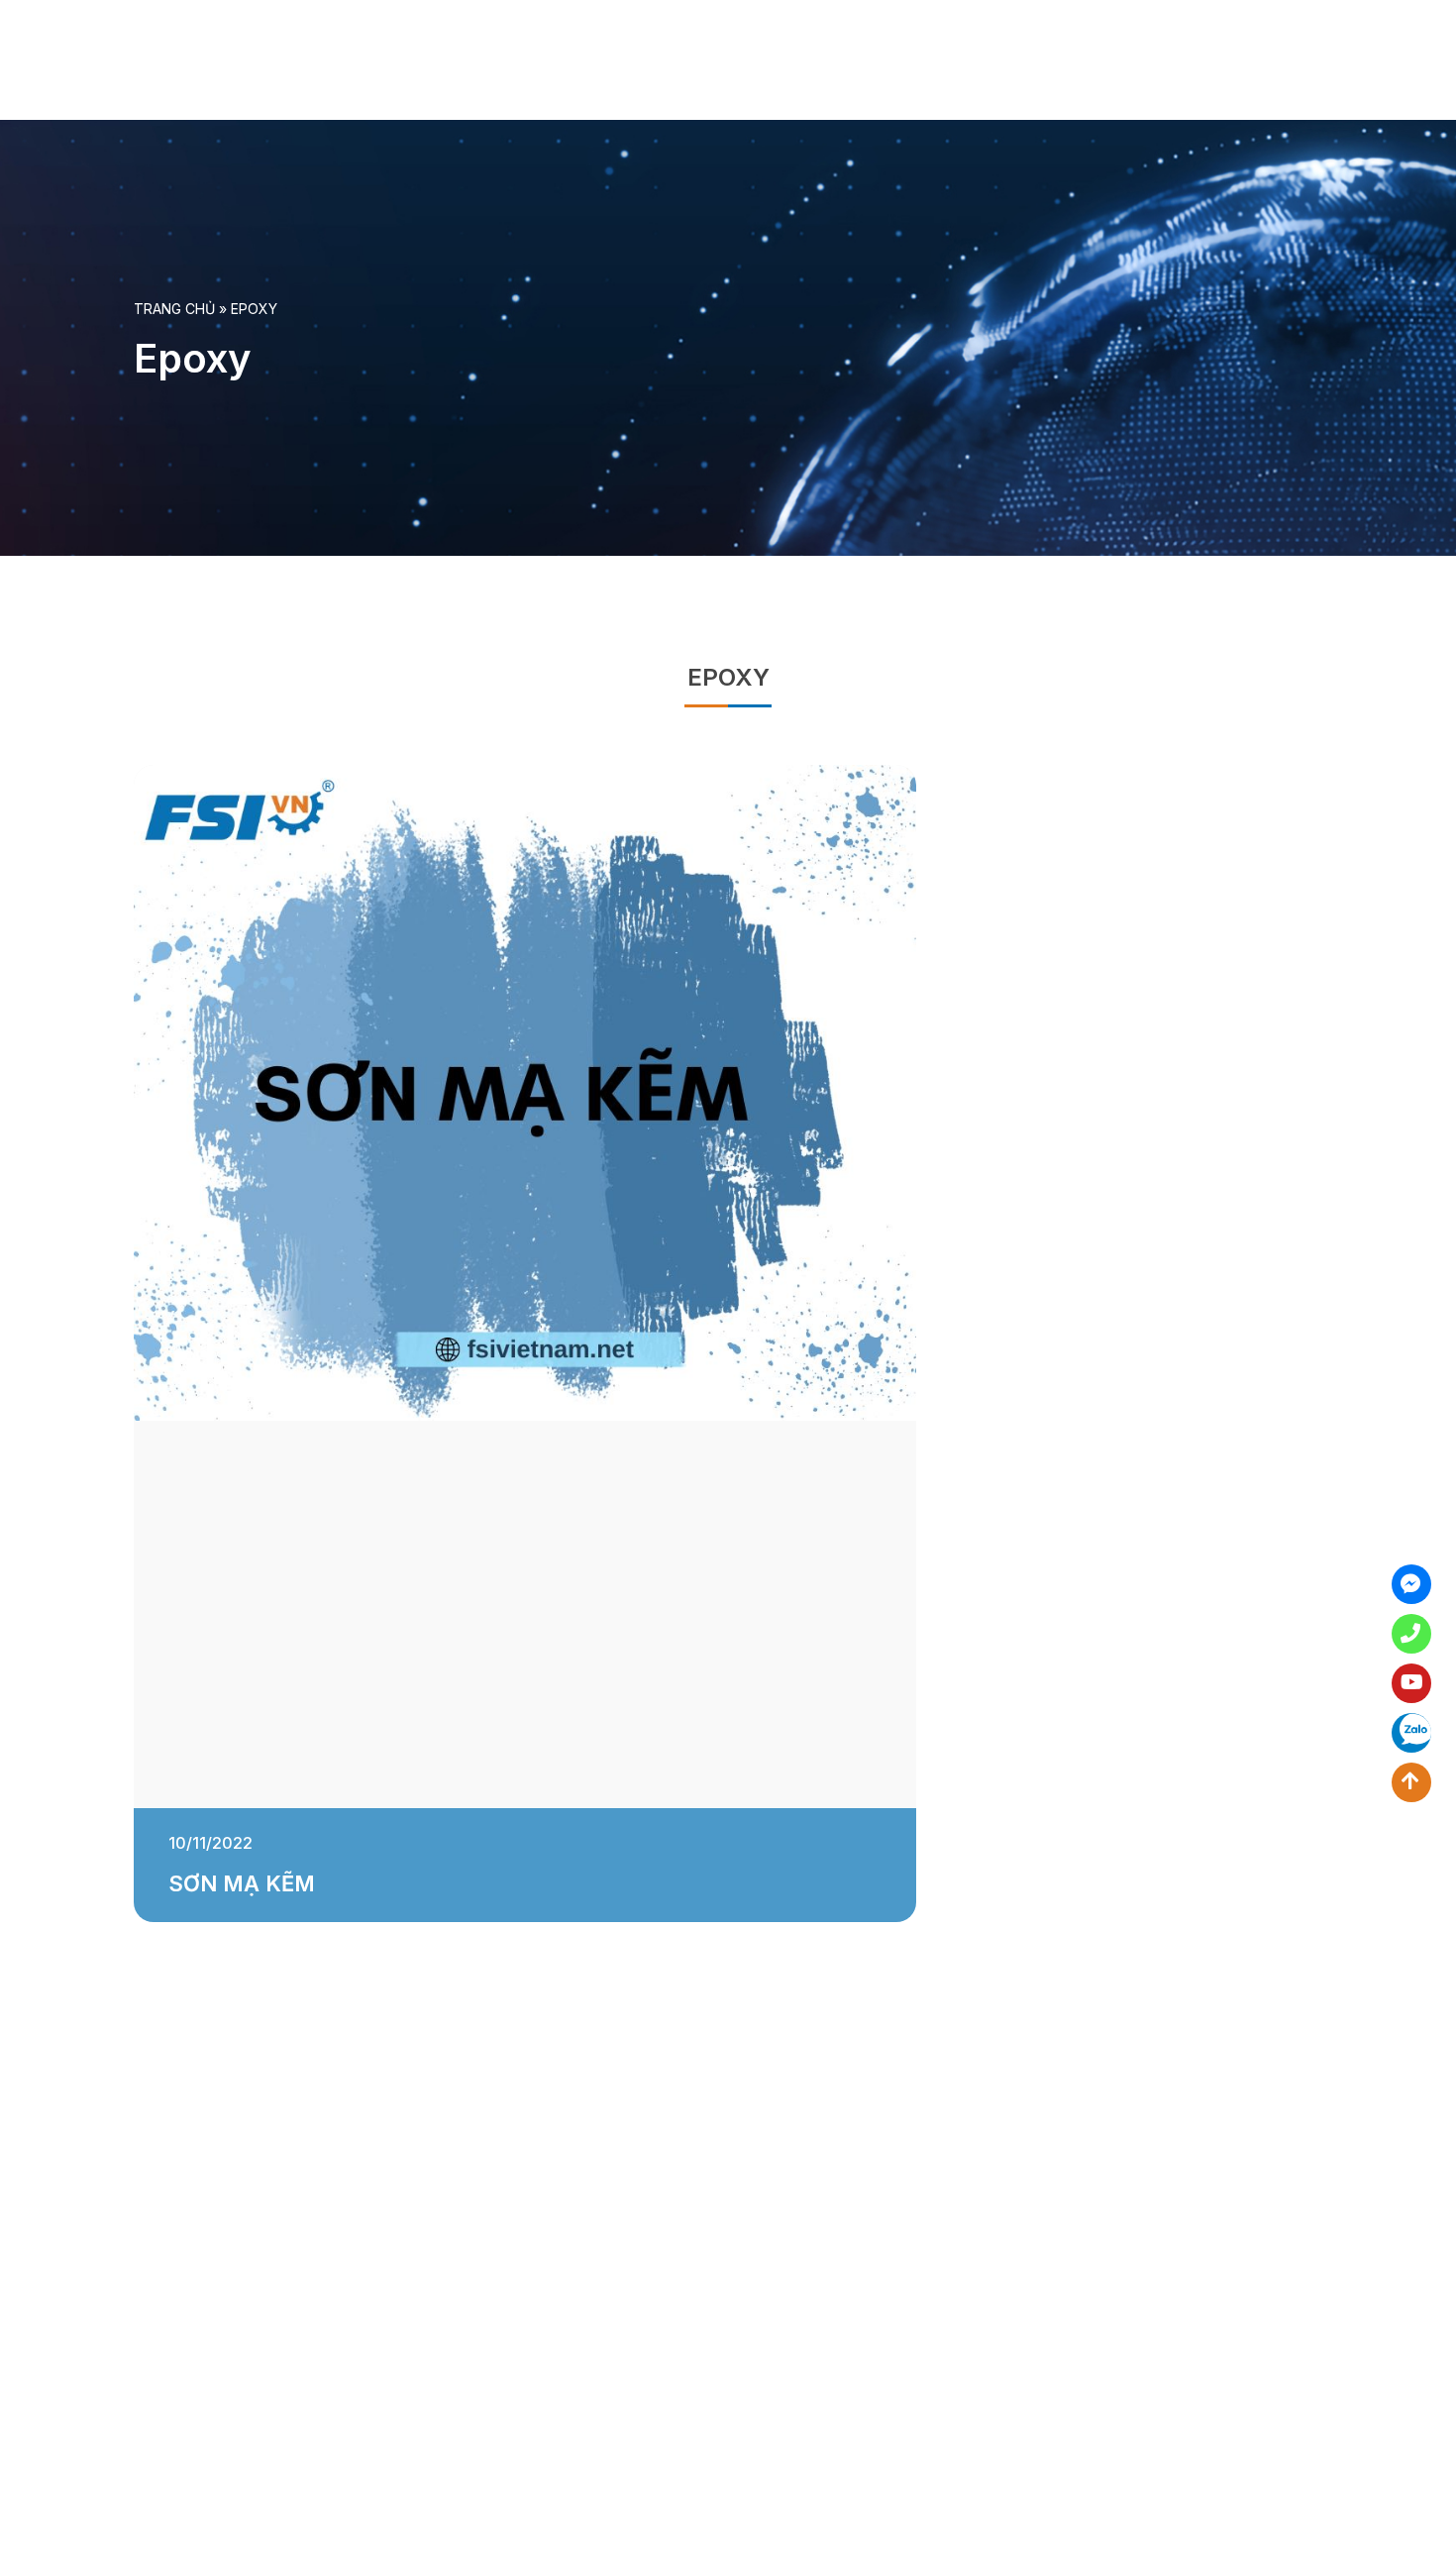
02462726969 (1411, 1634)
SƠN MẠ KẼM (242, 1883)
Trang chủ (174, 309)
